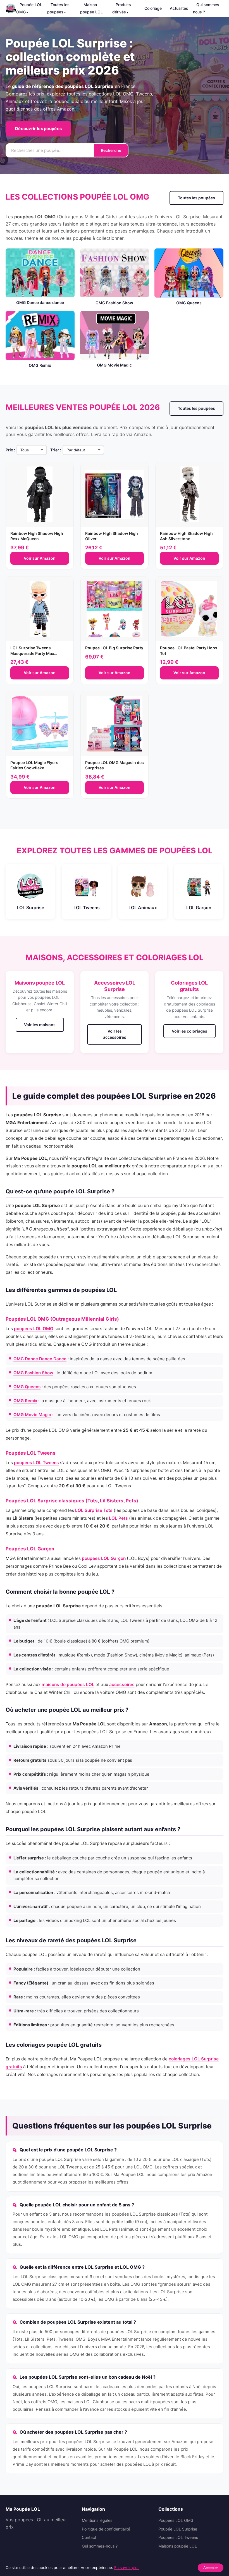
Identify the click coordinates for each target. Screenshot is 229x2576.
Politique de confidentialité (106, 2529)
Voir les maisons (40, 1025)
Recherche (111, 150)
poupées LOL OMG (34, 1329)
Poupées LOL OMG (176, 2520)
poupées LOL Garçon (104, 1558)
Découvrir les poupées (38, 129)
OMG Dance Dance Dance (40, 1359)
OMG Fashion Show (33, 1373)
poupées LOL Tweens (36, 1463)
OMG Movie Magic (32, 1415)
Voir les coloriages (189, 1031)
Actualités (179, 8)
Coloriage (153, 8)
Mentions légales (97, 2520)
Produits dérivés (122, 8)
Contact (89, 2537)
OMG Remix (25, 1401)
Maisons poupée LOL (40, 983)
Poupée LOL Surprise (178, 2529)
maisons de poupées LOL (68, 1685)
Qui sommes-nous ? (207, 8)
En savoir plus (127, 2567)
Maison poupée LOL (91, 8)
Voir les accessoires (115, 1034)
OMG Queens (27, 1387)
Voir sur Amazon (40, 558)
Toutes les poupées (58, 8)
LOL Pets (118, 1518)
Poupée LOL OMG (29, 8)
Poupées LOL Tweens (178, 2537)
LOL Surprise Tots (94, 1510)
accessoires (122, 1685)
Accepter (211, 2568)
